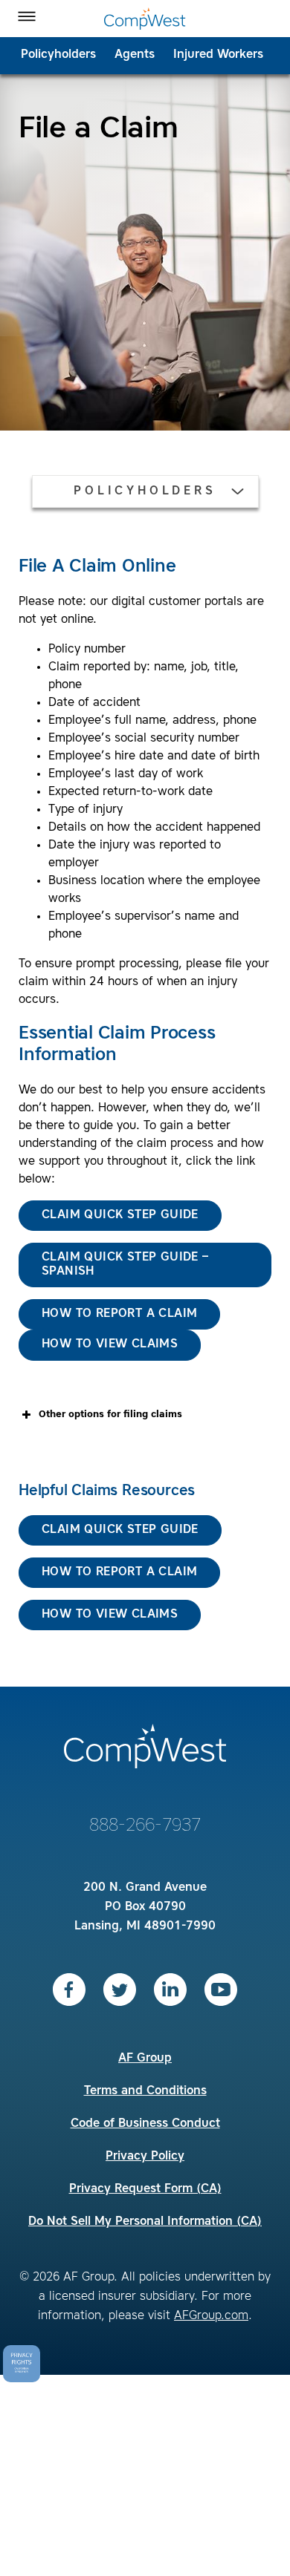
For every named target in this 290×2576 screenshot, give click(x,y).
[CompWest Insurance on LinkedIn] (170, 1990)
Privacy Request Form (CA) (145, 2189)
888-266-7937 (145, 1826)
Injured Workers (218, 55)
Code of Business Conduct (145, 2124)
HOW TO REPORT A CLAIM (119, 1572)
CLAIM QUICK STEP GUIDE (120, 1215)
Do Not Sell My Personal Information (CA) (145, 2222)
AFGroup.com (211, 2316)
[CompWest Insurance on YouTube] (221, 1990)
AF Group (145, 2059)
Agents (135, 55)
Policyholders (58, 55)
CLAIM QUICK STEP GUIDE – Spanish (125, 1265)
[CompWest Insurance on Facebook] (69, 1990)
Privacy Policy (145, 2157)
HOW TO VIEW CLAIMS (110, 1615)
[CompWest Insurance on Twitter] (120, 1990)
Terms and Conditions (145, 2091)
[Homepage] (145, 19)
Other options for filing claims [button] (110, 1415)
